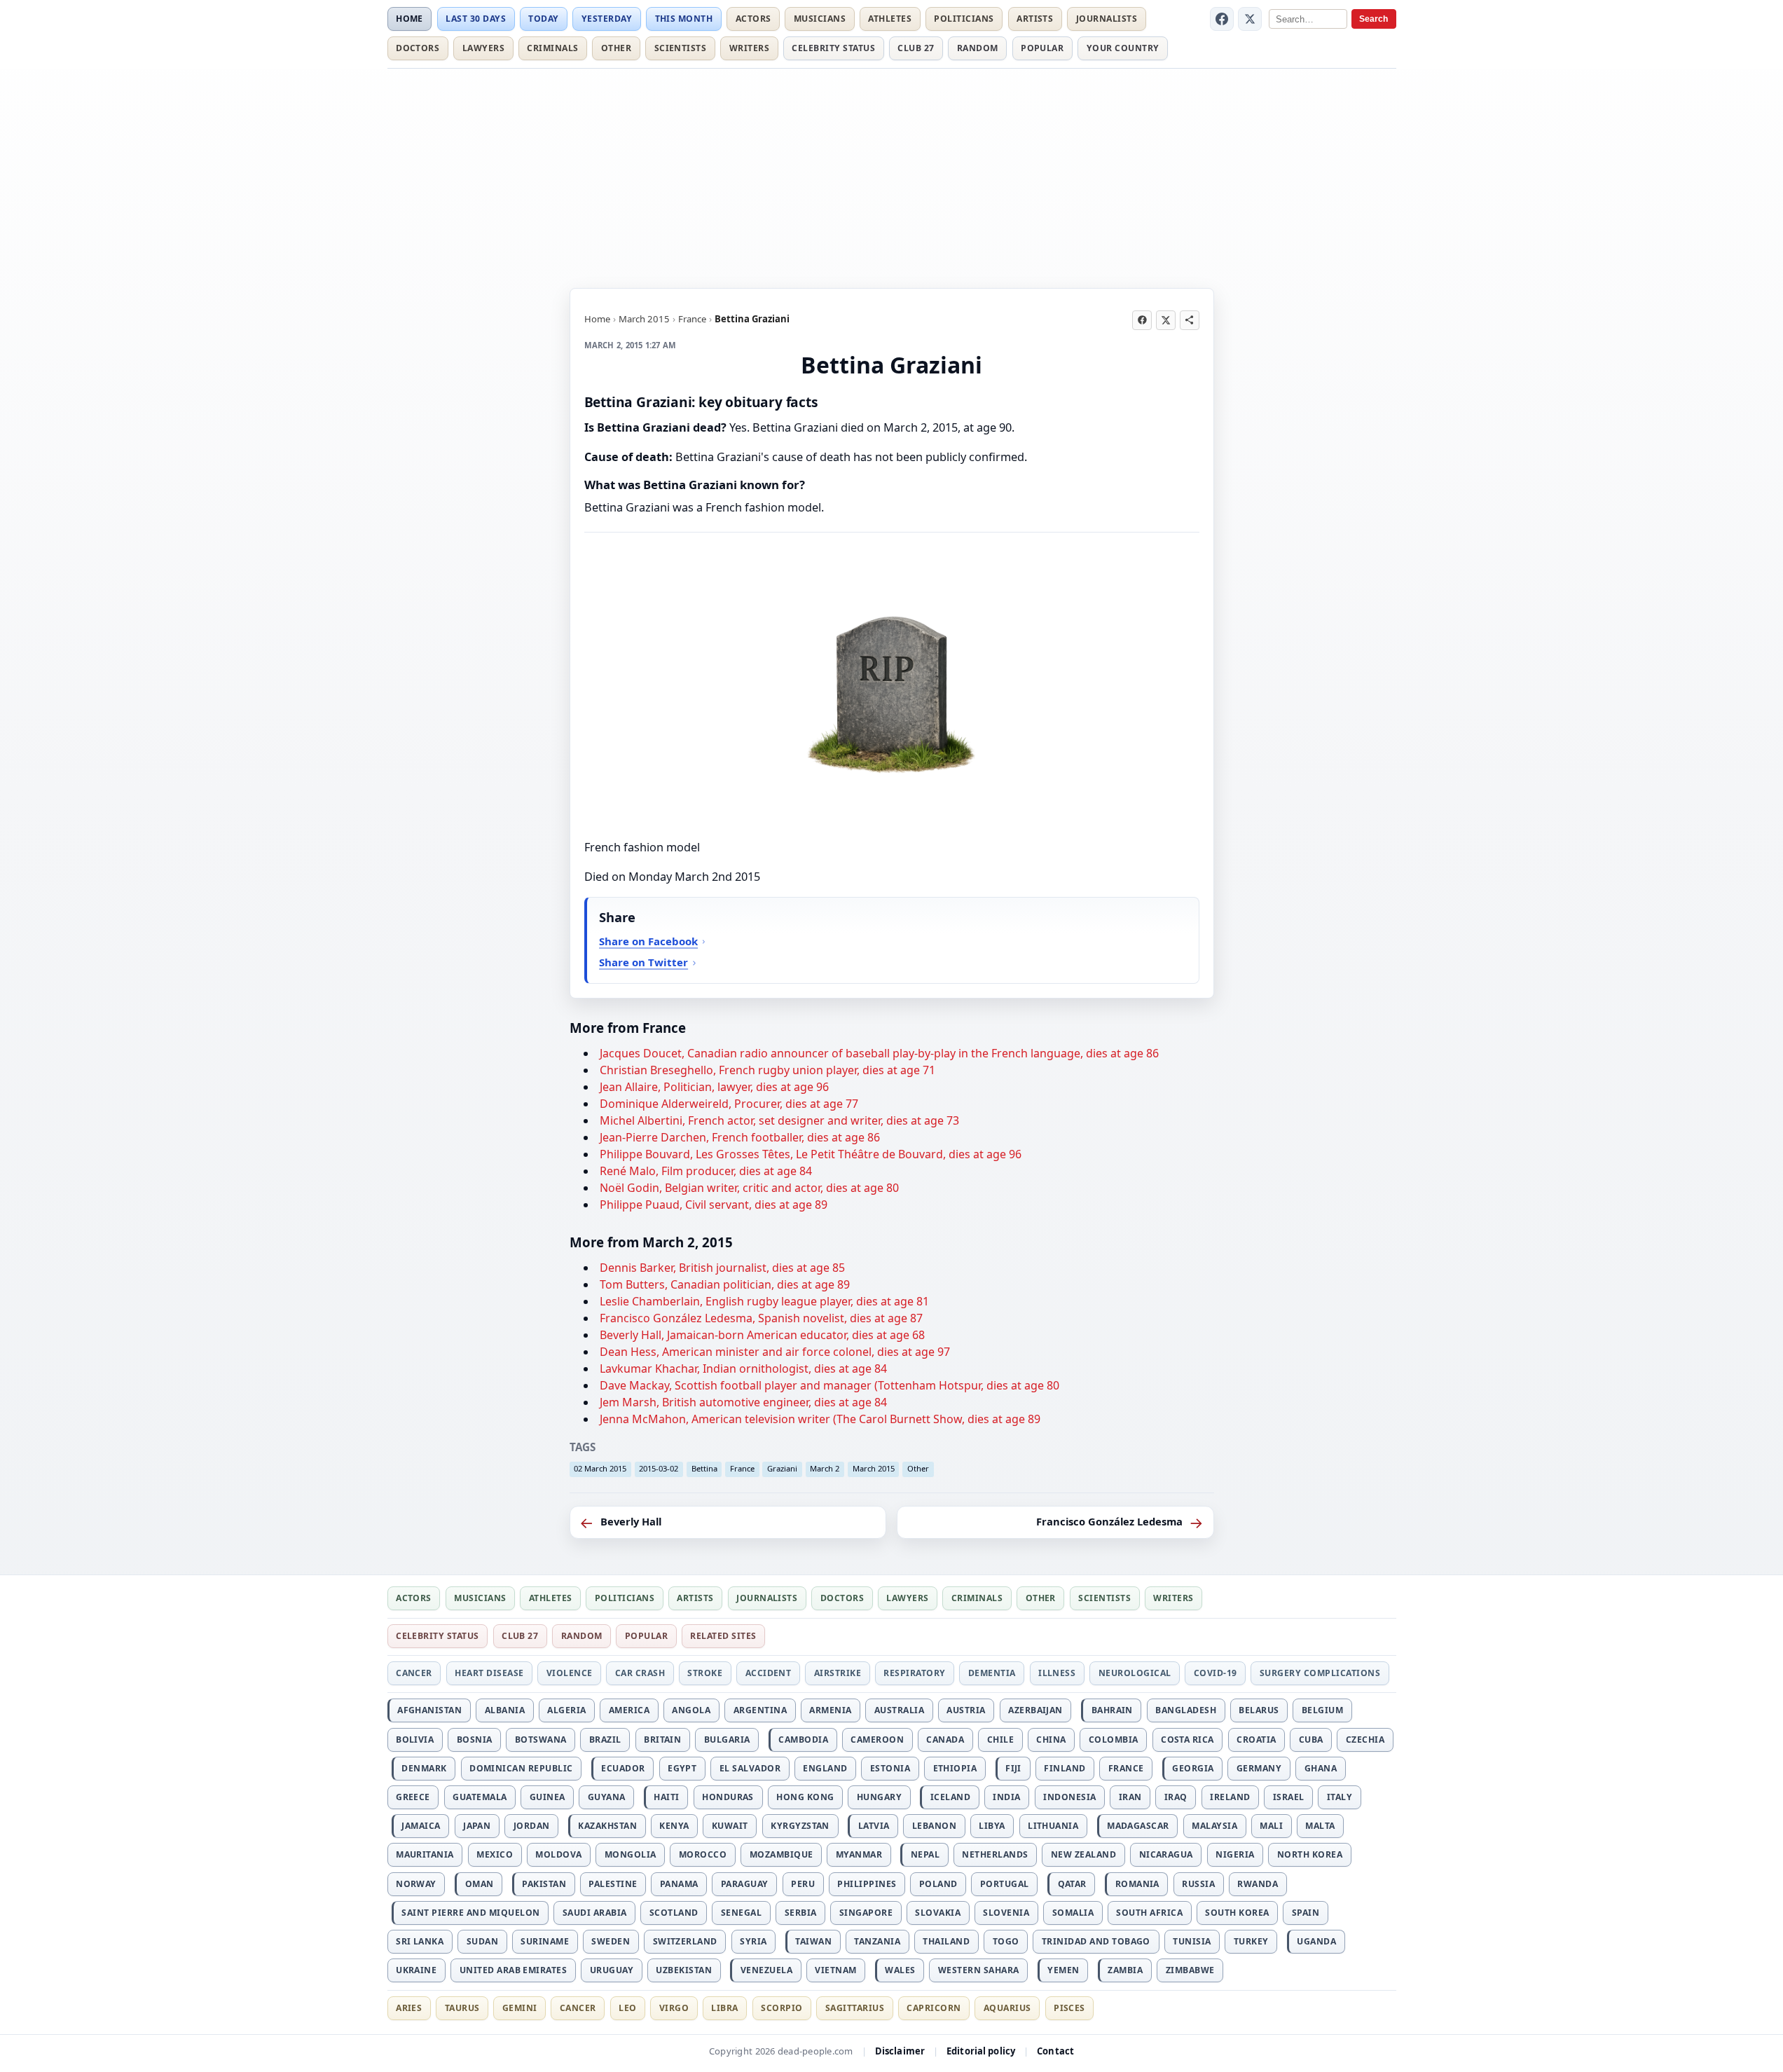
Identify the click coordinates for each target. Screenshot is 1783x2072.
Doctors (418, 48)
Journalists (1107, 19)
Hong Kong (805, 1797)
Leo (627, 2008)
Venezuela (766, 1970)
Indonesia (1069, 1797)
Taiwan (813, 1941)
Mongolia (631, 1854)
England (825, 1768)
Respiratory (914, 1673)
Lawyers (483, 48)
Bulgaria (727, 1740)
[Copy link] (1190, 320)
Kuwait (730, 1826)
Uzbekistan (684, 1970)
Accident (769, 1673)
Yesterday (607, 19)
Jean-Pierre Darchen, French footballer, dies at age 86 (740, 1137)
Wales (900, 1970)
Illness (1057, 1673)
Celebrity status (833, 48)
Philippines (867, 1884)
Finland (1065, 1768)
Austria (966, 1710)
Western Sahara (979, 1970)
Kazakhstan (607, 1826)
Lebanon (934, 1826)
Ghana (1321, 1768)
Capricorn (934, 2008)
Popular (1042, 48)
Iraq (1176, 1797)
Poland (938, 1884)
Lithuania (1053, 1826)
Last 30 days (476, 19)
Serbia (801, 1913)
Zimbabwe (1190, 1970)
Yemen (1063, 1970)
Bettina (704, 1468)
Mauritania (425, 1854)
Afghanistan (429, 1710)
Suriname (545, 1941)
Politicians (964, 19)
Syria (753, 1941)
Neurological (1135, 1673)
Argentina (760, 1710)
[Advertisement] (892, 176)
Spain (1306, 1913)
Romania (1137, 1884)
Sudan (482, 1941)
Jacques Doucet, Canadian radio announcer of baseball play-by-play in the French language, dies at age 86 (879, 1053)
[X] (1250, 19)
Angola (691, 1710)
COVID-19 (1216, 1673)
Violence (570, 1673)
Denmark (424, 1768)
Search (1374, 19)
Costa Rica (1187, 1740)
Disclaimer (900, 2051)
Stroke (705, 1673)
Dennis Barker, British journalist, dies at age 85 (722, 1268)
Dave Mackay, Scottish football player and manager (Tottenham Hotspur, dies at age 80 (829, 1385)
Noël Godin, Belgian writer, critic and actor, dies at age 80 (749, 1188)
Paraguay (745, 1884)
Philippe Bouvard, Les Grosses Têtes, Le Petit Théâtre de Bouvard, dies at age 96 (811, 1154)
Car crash (640, 1673)
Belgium (1322, 1710)
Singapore (866, 1913)
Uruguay (612, 1970)
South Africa (1149, 1913)
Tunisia (1192, 1941)
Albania (505, 1710)
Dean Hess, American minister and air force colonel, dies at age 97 (775, 1352)
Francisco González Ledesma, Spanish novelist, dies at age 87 (761, 1318)
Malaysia (1214, 1826)
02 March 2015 (600, 1468)
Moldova (558, 1854)
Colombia (1114, 1740)
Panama (679, 1884)
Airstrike (838, 1673)
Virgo (674, 2008)
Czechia (1365, 1740)
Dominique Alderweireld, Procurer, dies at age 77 (729, 1104)
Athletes (890, 19)
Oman (480, 1884)
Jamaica (421, 1826)
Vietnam (835, 1970)
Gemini (520, 2008)
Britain (662, 1740)
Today (543, 19)
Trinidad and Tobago (1096, 1941)
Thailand (946, 1941)
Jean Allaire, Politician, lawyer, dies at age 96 (714, 1087)
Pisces (1069, 2008)
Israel (1289, 1797)
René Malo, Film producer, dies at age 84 (706, 1171)
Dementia (992, 1673)
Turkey (1251, 1941)
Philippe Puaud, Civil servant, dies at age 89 (714, 1205)
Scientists (681, 48)
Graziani (782, 1468)
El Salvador (750, 1768)
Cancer (414, 1673)
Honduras (728, 1797)
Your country (1123, 48)
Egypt (682, 1768)
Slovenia (1006, 1913)
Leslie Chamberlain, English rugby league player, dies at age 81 (764, 1301)
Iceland (950, 1797)
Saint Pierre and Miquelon (470, 1913)
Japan (477, 1826)
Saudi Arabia (595, 1913)
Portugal (1005, 1884)
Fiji (1013, 1768)
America (629, 1710)
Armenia (830, 1710)
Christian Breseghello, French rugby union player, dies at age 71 (767, 1070)
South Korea (1237, 1913)
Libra (724, 2008)
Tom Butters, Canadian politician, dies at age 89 (725, 1284)
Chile (1000, 1740)
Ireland (1230, 1797)
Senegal (741, 1913)
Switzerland (685, 1941)
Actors (753, 19)
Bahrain (1112, 1710)
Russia (1198, 1884)
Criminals (552, 48)
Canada (945, 1740)
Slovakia (938, 1913)
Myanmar (859, 1854)
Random (978, 48)
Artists (1035, 19)
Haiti (666, 1797)
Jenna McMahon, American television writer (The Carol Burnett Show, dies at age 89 (820, 1419)
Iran (1130, 1797)
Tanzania (877, 1941)
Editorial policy (981, 2051)
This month (684, 19)
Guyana (607, 1797)
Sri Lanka (420, 1941)
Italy (1340, 1797)
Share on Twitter (643, 962)
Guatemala (480, 1797)
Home (409, 19)
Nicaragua (1166, 1854)
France (692, 319)
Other (616, 48)
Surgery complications (1320, 1673)
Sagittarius (855, 2008)
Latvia (874, 1826)
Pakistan (544, 1884)
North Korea (1310, 1854)
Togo (1006, 1941)
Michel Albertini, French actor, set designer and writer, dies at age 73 (779, 1120)
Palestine (613, 1884)
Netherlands (995, 1854)
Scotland (674, 1913)
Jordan (532, 1826)
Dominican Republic (521, 1768)
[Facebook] (1222, 19)
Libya (992, 1826)
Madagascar (1138, 1826)
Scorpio (782, 2008)
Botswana (541, 1740)
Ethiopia (955, 1768)
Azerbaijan (1035, 1710)
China (1051, 1740)
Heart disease (489, 1673)
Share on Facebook (648, 941)
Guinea (548, 1797)
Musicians (820, 19)
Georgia (1193, 1768)
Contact (1055, 2051)
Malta (1320, 1826)
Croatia (1256, 1740)
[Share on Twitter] (1166, 320)
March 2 (825, 1468)
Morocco (703, 1854)
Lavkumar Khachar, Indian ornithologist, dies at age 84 (743, 1368)
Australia (899, 1710)
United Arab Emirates (514, 1970)
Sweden (611, 1941)
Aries (409, 2008)
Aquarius (1007, 2008)
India (1006, 1797)
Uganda (1316, 1941)
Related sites (723, 1636)
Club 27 (916, 48)
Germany (1259, 1768)
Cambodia (803, 1740)
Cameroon (877, 1740)
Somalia (1073, 1913)
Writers (749, 48)
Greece (413, 1797)
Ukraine (416, 1970)
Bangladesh (1186, 1710)
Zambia (1125, 1970)
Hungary (879, 1797)
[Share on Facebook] (1142, 320)
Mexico (495, 1854)
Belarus (1259, 1710)
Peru (803, 1884)
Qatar (1072, 1884)
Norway (416, 1884)
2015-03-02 (659, 1468)
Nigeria (1235, 1854)
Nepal (925, 1854)
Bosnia (475, 1740)
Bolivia (415, 1740)
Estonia (890, 1768)
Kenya (674, 1826)
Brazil (605, 1740)
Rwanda (1258, 1884)
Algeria (566, 1710)
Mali (1271, 1826)
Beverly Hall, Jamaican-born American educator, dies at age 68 (762, 1335)
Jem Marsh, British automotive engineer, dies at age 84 (743, 1402)
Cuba (1311, 1740)
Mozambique (782, 1854)
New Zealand (1083, 1854)
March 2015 (644, 319)
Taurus (462, 2008)
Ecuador (623, 1768)
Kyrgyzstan (800, 1826)
